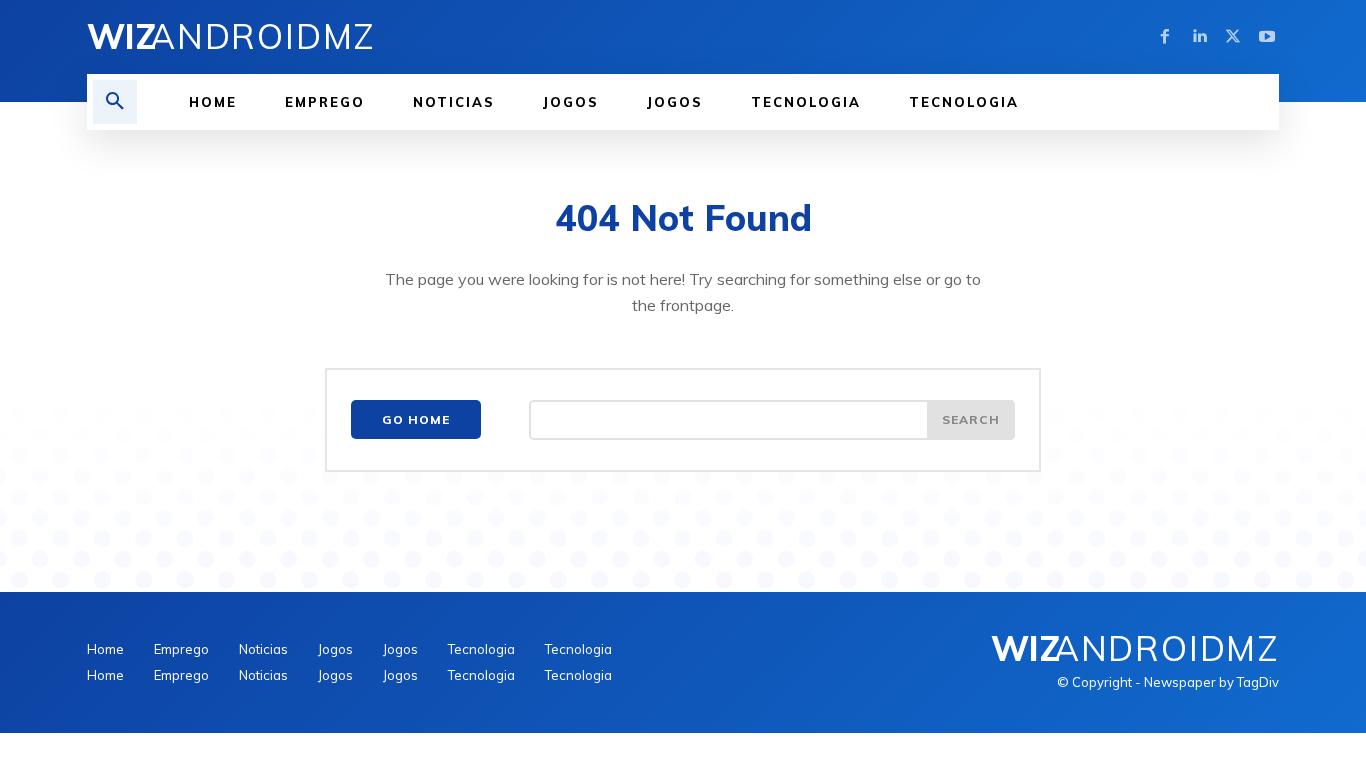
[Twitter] (1233, 37)
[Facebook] (1165, 37)
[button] (115, 102)
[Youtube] (1267, 37)
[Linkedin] (1199, 37)
